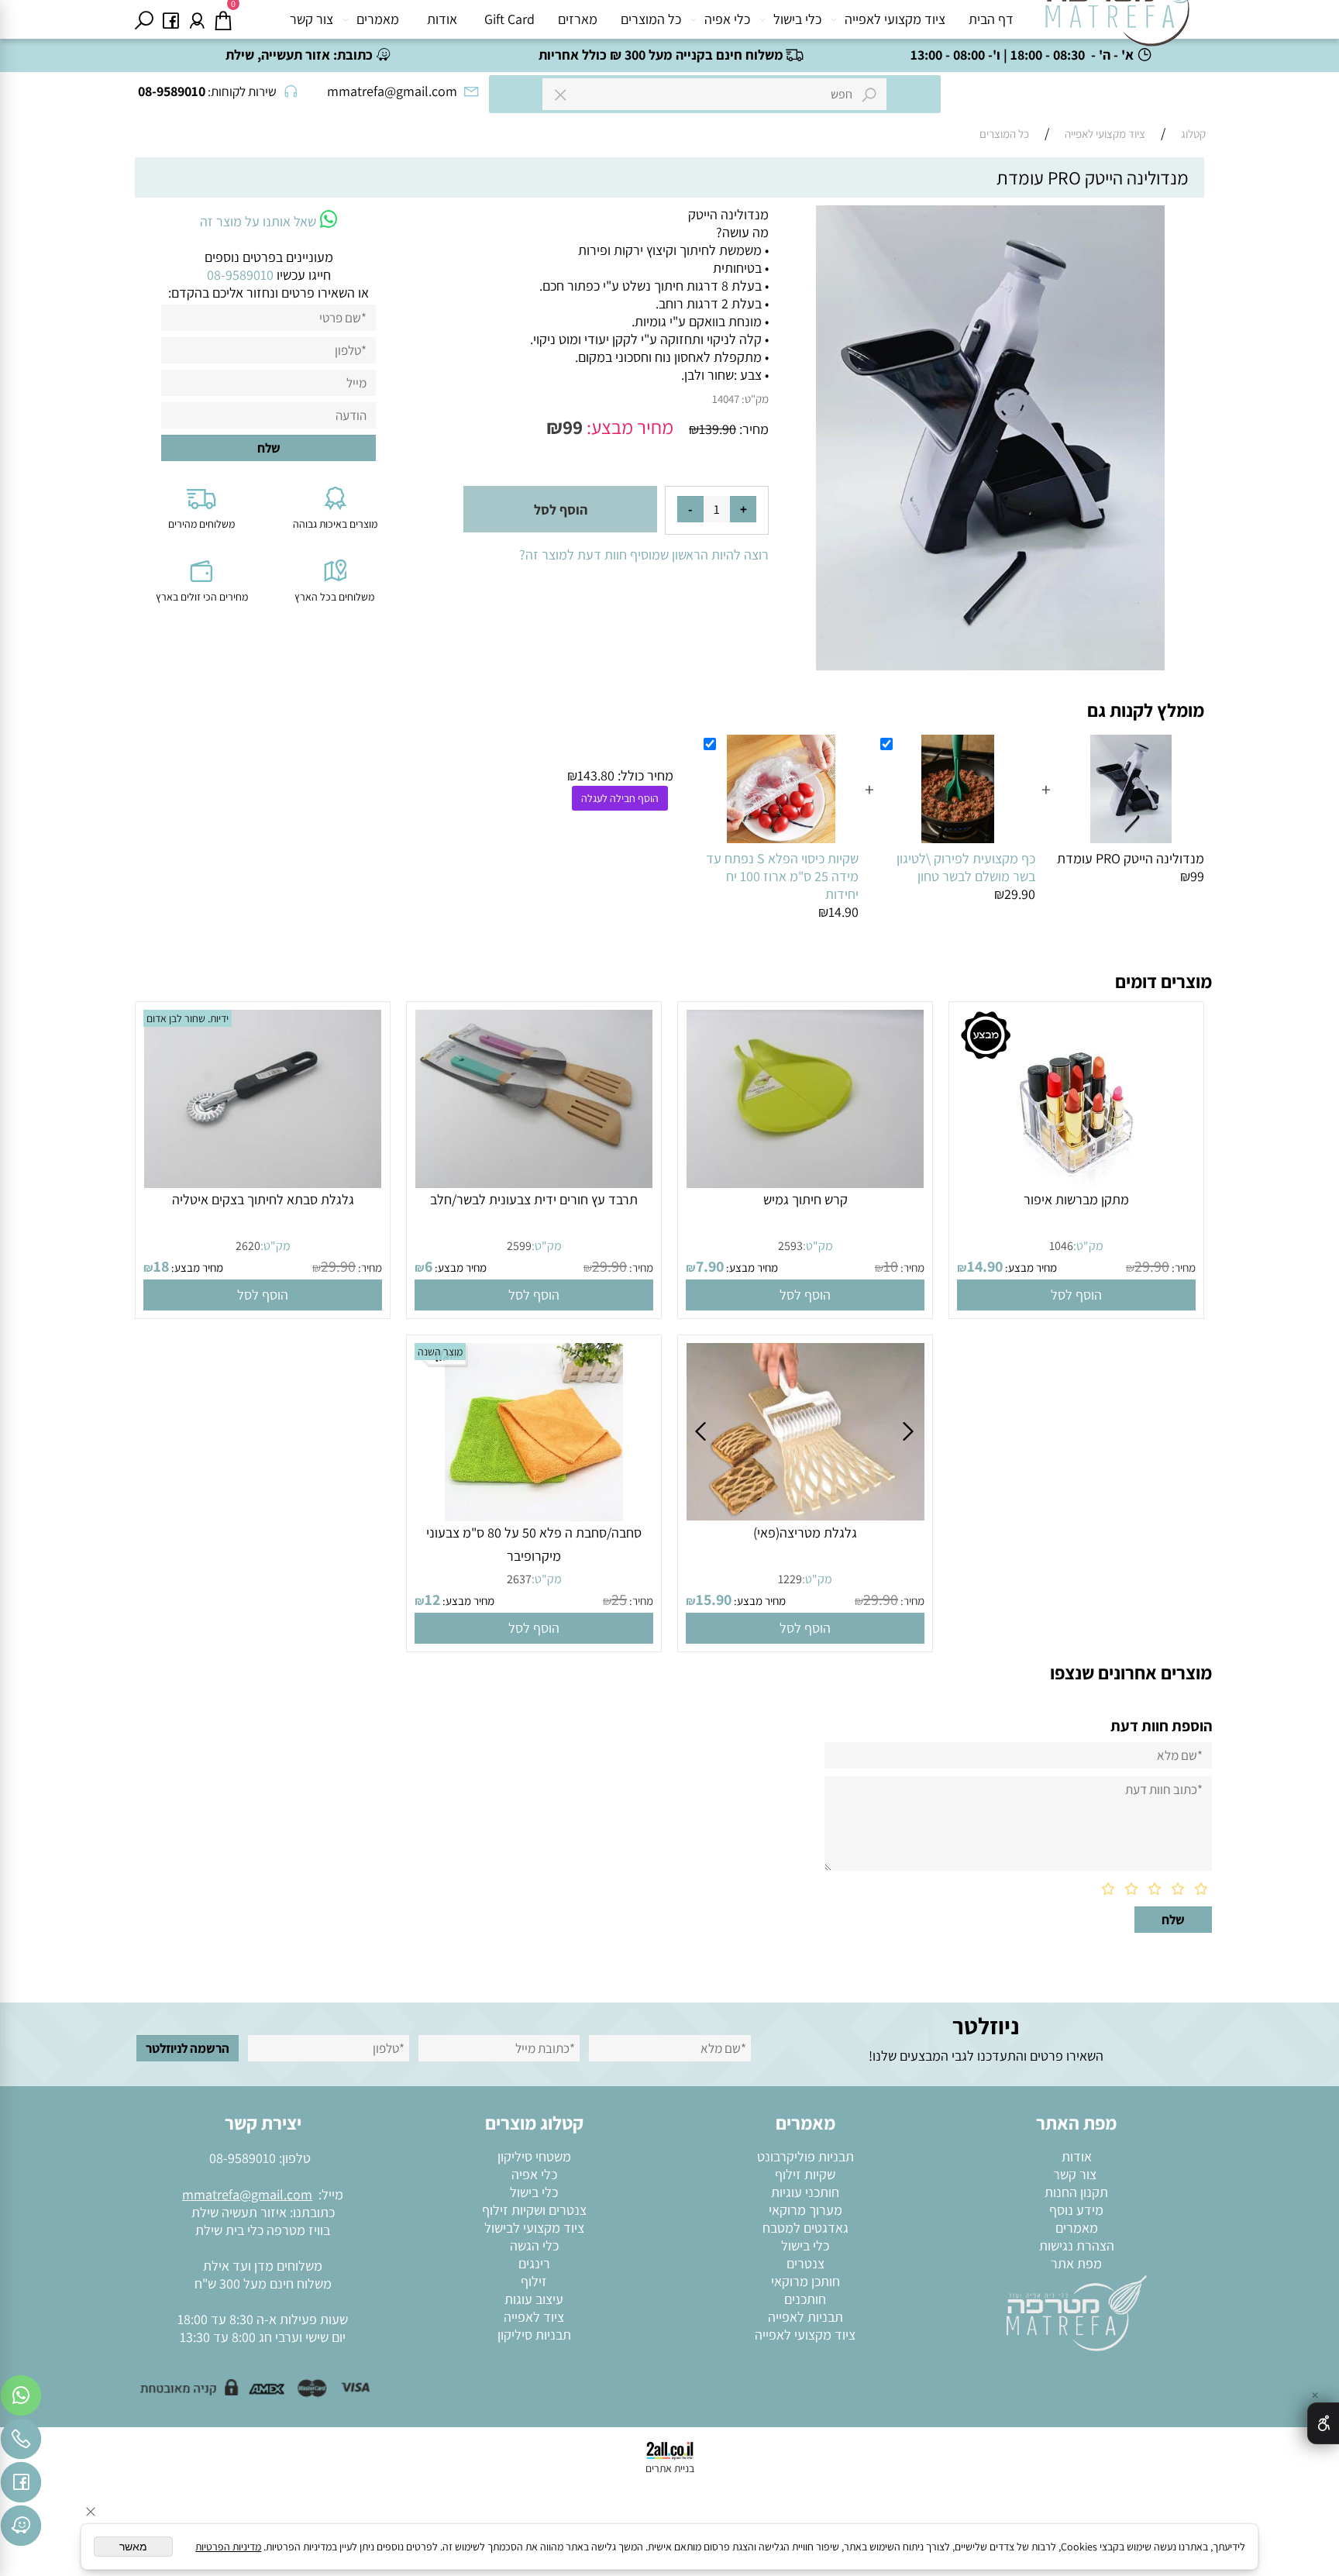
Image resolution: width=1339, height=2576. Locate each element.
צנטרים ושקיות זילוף (534, 2210)
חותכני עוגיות (805, 2192)
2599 (519, 1246)
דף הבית (991, 19)
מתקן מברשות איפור (1076, 1199)
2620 (248, 1246)
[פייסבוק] (170, 19)
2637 (519, 1579)
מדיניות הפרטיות (228, 2547)
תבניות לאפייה (805, 2317)
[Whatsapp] (21, 2399)
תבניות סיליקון (534, 2335)
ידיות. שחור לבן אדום (188, 1018)
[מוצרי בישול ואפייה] (1120, 23)
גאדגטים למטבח (805, 2228)
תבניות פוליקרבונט (805, 2156)
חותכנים (805, 2299)
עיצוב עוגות (534, 2299)
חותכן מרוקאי (805, 2281)
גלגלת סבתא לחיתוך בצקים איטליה (263, 1199)
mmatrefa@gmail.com (247, 2194)
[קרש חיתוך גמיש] (805, 1183)
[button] (1076, 1295)
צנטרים (805, 2263)
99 (573, 427)
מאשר (133, 2547)
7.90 (710, 1266)
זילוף (534, 2281)
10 (891, 1266)
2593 (790, 1246)
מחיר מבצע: (628, 427)
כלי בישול (797, 19)
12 (432, 1600)
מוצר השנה (440, 1352)
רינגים (534, 2263)
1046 (1061, 1246)
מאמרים (378, 19)
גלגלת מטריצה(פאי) (805, 1533)
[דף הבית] (1076, 2312)
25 (619, 1600)
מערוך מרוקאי (805, 2210)
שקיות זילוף (805, 2174)
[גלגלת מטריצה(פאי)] (806, 1515)
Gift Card (509, 19)
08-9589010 (243, 2158)
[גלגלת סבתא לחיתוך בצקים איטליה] (263, 1183)
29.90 (1152, 1266)
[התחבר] (197, 19)
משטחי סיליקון (534, 2156)
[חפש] (144, 19)
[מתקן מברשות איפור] (1076, 1183)
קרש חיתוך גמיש (805, 1199)
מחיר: (752, 429)
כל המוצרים (651, 19)
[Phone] (21, 2443)
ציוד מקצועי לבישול (534, 2228)
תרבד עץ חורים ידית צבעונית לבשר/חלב (534, 1199)
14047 (726, 399)
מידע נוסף (1076, 2210)
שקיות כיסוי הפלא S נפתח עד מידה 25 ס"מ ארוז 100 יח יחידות (782, 876)
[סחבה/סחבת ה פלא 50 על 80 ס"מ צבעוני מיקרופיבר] (534, 1516)
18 (161, 1266)
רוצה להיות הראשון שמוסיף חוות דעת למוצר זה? (644, 554)
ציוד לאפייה (534, 2317)
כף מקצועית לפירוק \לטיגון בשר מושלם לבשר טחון (966, 867)
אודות (442, 19)
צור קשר (312, 19)
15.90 (714, 1600)
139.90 (718, 429)
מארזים (578, 19)
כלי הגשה (534, 2245)
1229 (790, 1579)
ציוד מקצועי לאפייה (895, 19)
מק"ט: (755, 399)
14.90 (985, 1266)
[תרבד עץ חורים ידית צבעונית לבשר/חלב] (534, 1183)
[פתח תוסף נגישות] (1323, 2423)
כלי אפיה (727, 19)
